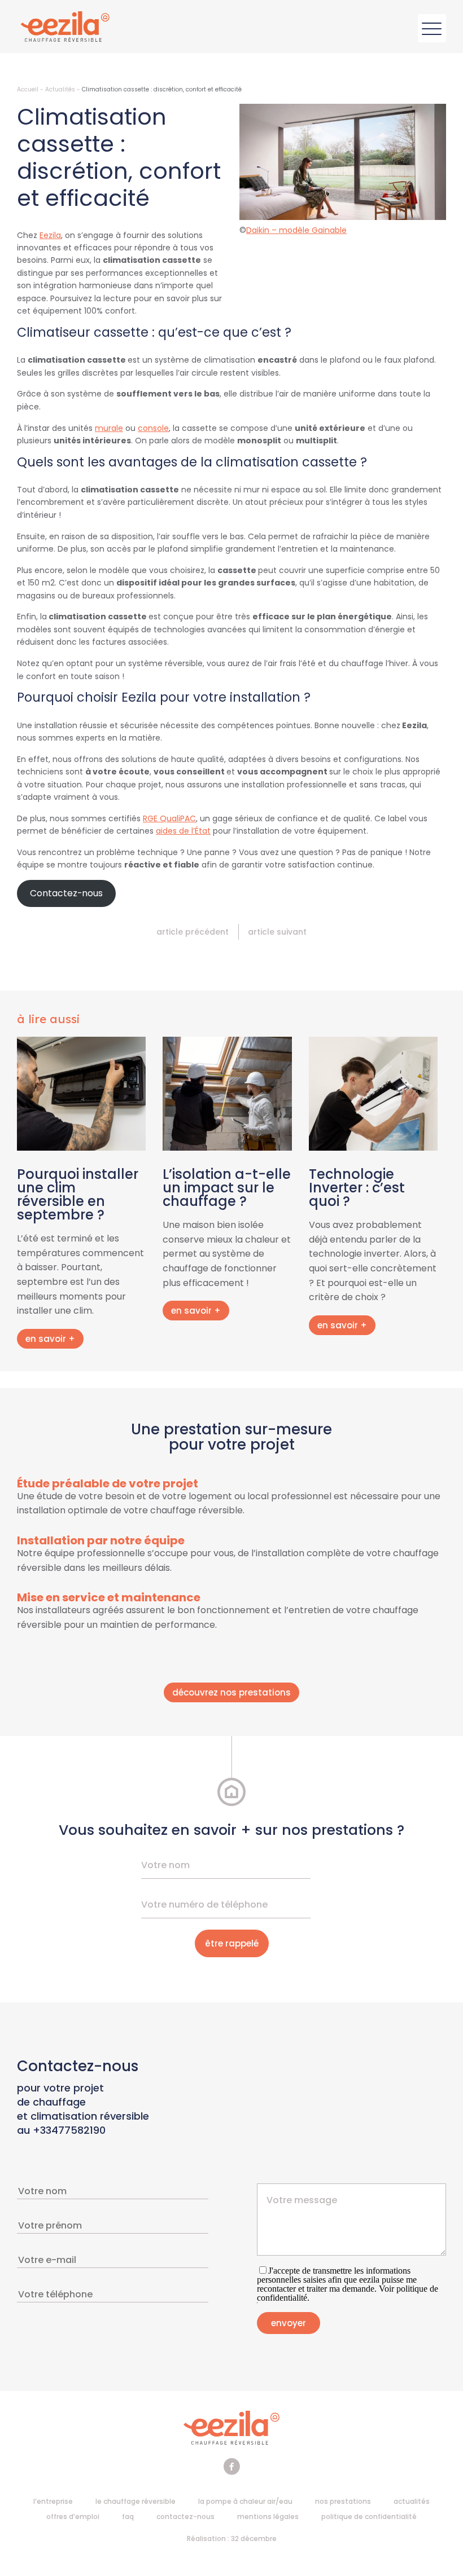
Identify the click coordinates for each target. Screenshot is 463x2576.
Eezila (50, 235)
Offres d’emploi (73, 2516)
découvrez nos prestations (231, 1692)
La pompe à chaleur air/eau (245, 2501)
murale (109, 428)
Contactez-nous (185, 2516)
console (153, 428)
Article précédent (193, 932)
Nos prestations (343, 2501)
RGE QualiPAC (169, 818)
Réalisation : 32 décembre (232, 2538)
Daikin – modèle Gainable (296, 230)
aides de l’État (183, 831)
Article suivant (277, 932)
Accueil (28, 89)
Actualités (60, 89)
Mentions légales (268, 2516)
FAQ (128, 2516)
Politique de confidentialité (369, 2516)
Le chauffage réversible (136, 2501)
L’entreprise (53, 2501)
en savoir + (50, 1339)
